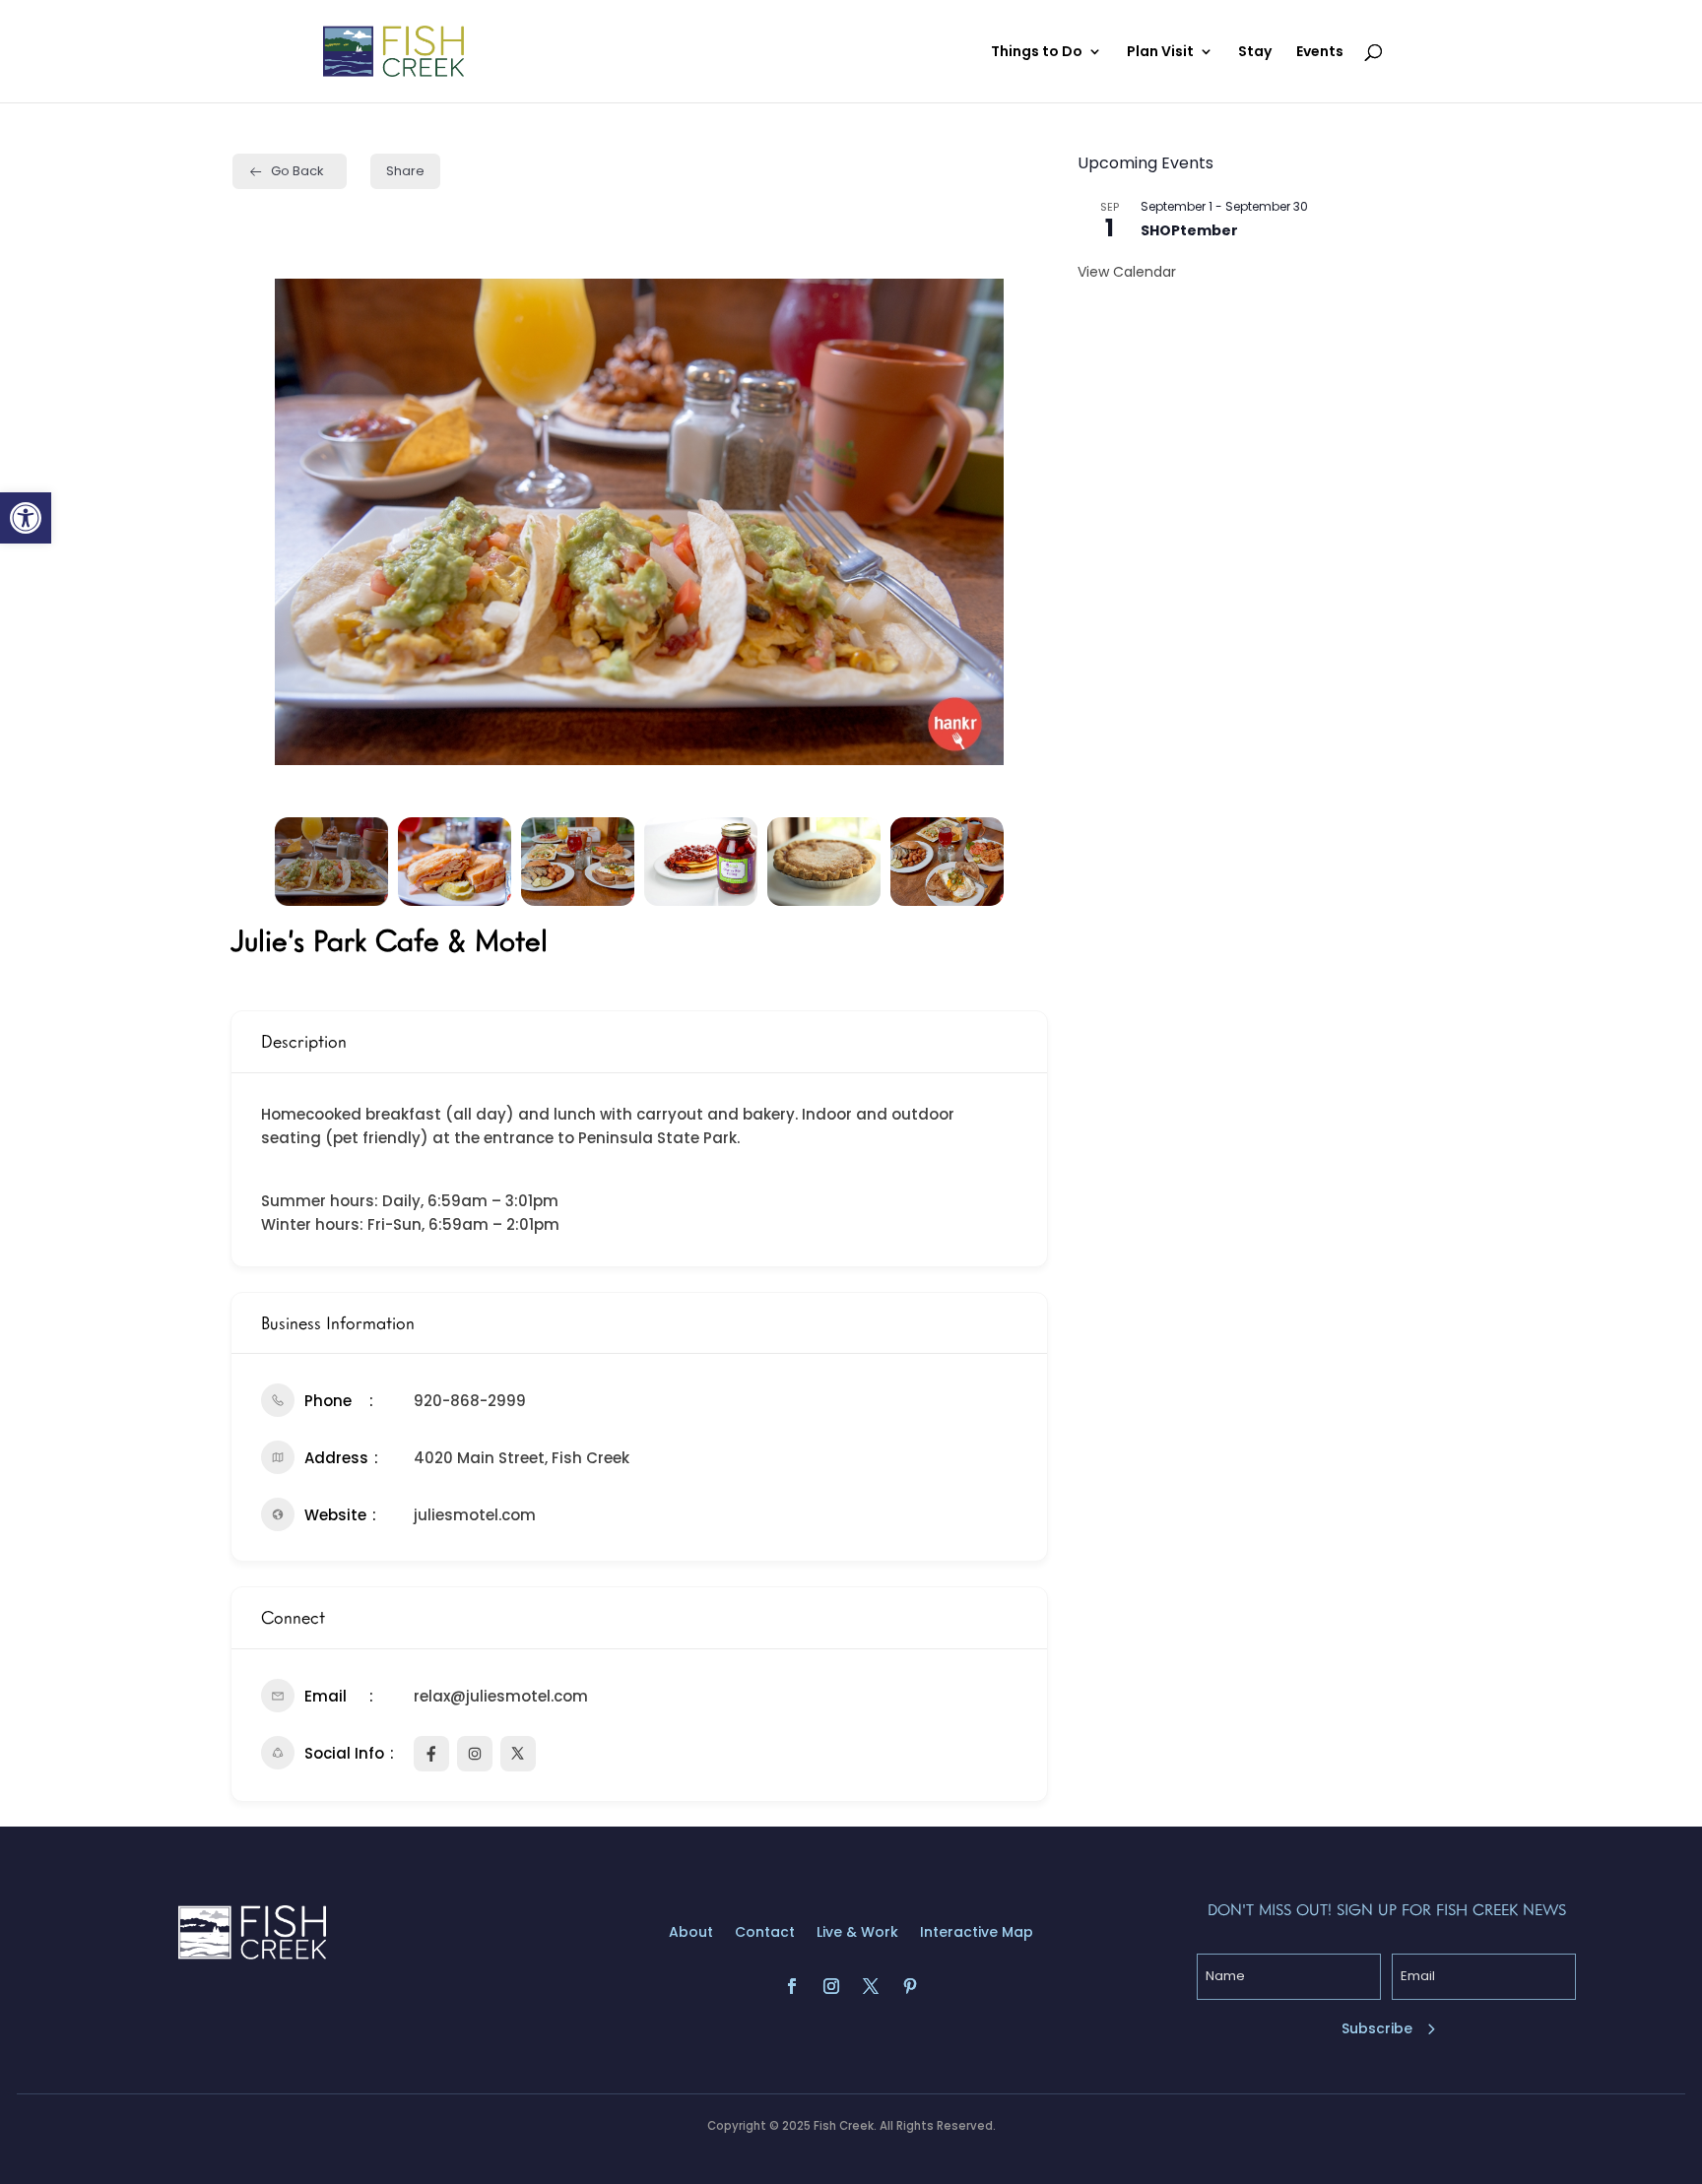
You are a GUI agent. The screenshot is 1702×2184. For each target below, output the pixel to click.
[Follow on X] (871, 1986)
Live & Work (857, 1933)
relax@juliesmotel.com (501, 1696)
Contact (765, 1933)
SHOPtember (1189, 230)
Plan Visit (1160, 53)
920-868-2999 (470, 1401)
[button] (26, 518)
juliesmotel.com (475, 1515)
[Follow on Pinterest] (910, 1986)
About (691, 1933)
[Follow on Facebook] (792, 1986)
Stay (1255, 53)
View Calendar (1127, 272)
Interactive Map (977, 1933)
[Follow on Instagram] (831, 1986)
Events (1320, 53)
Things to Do (1037, 53)
